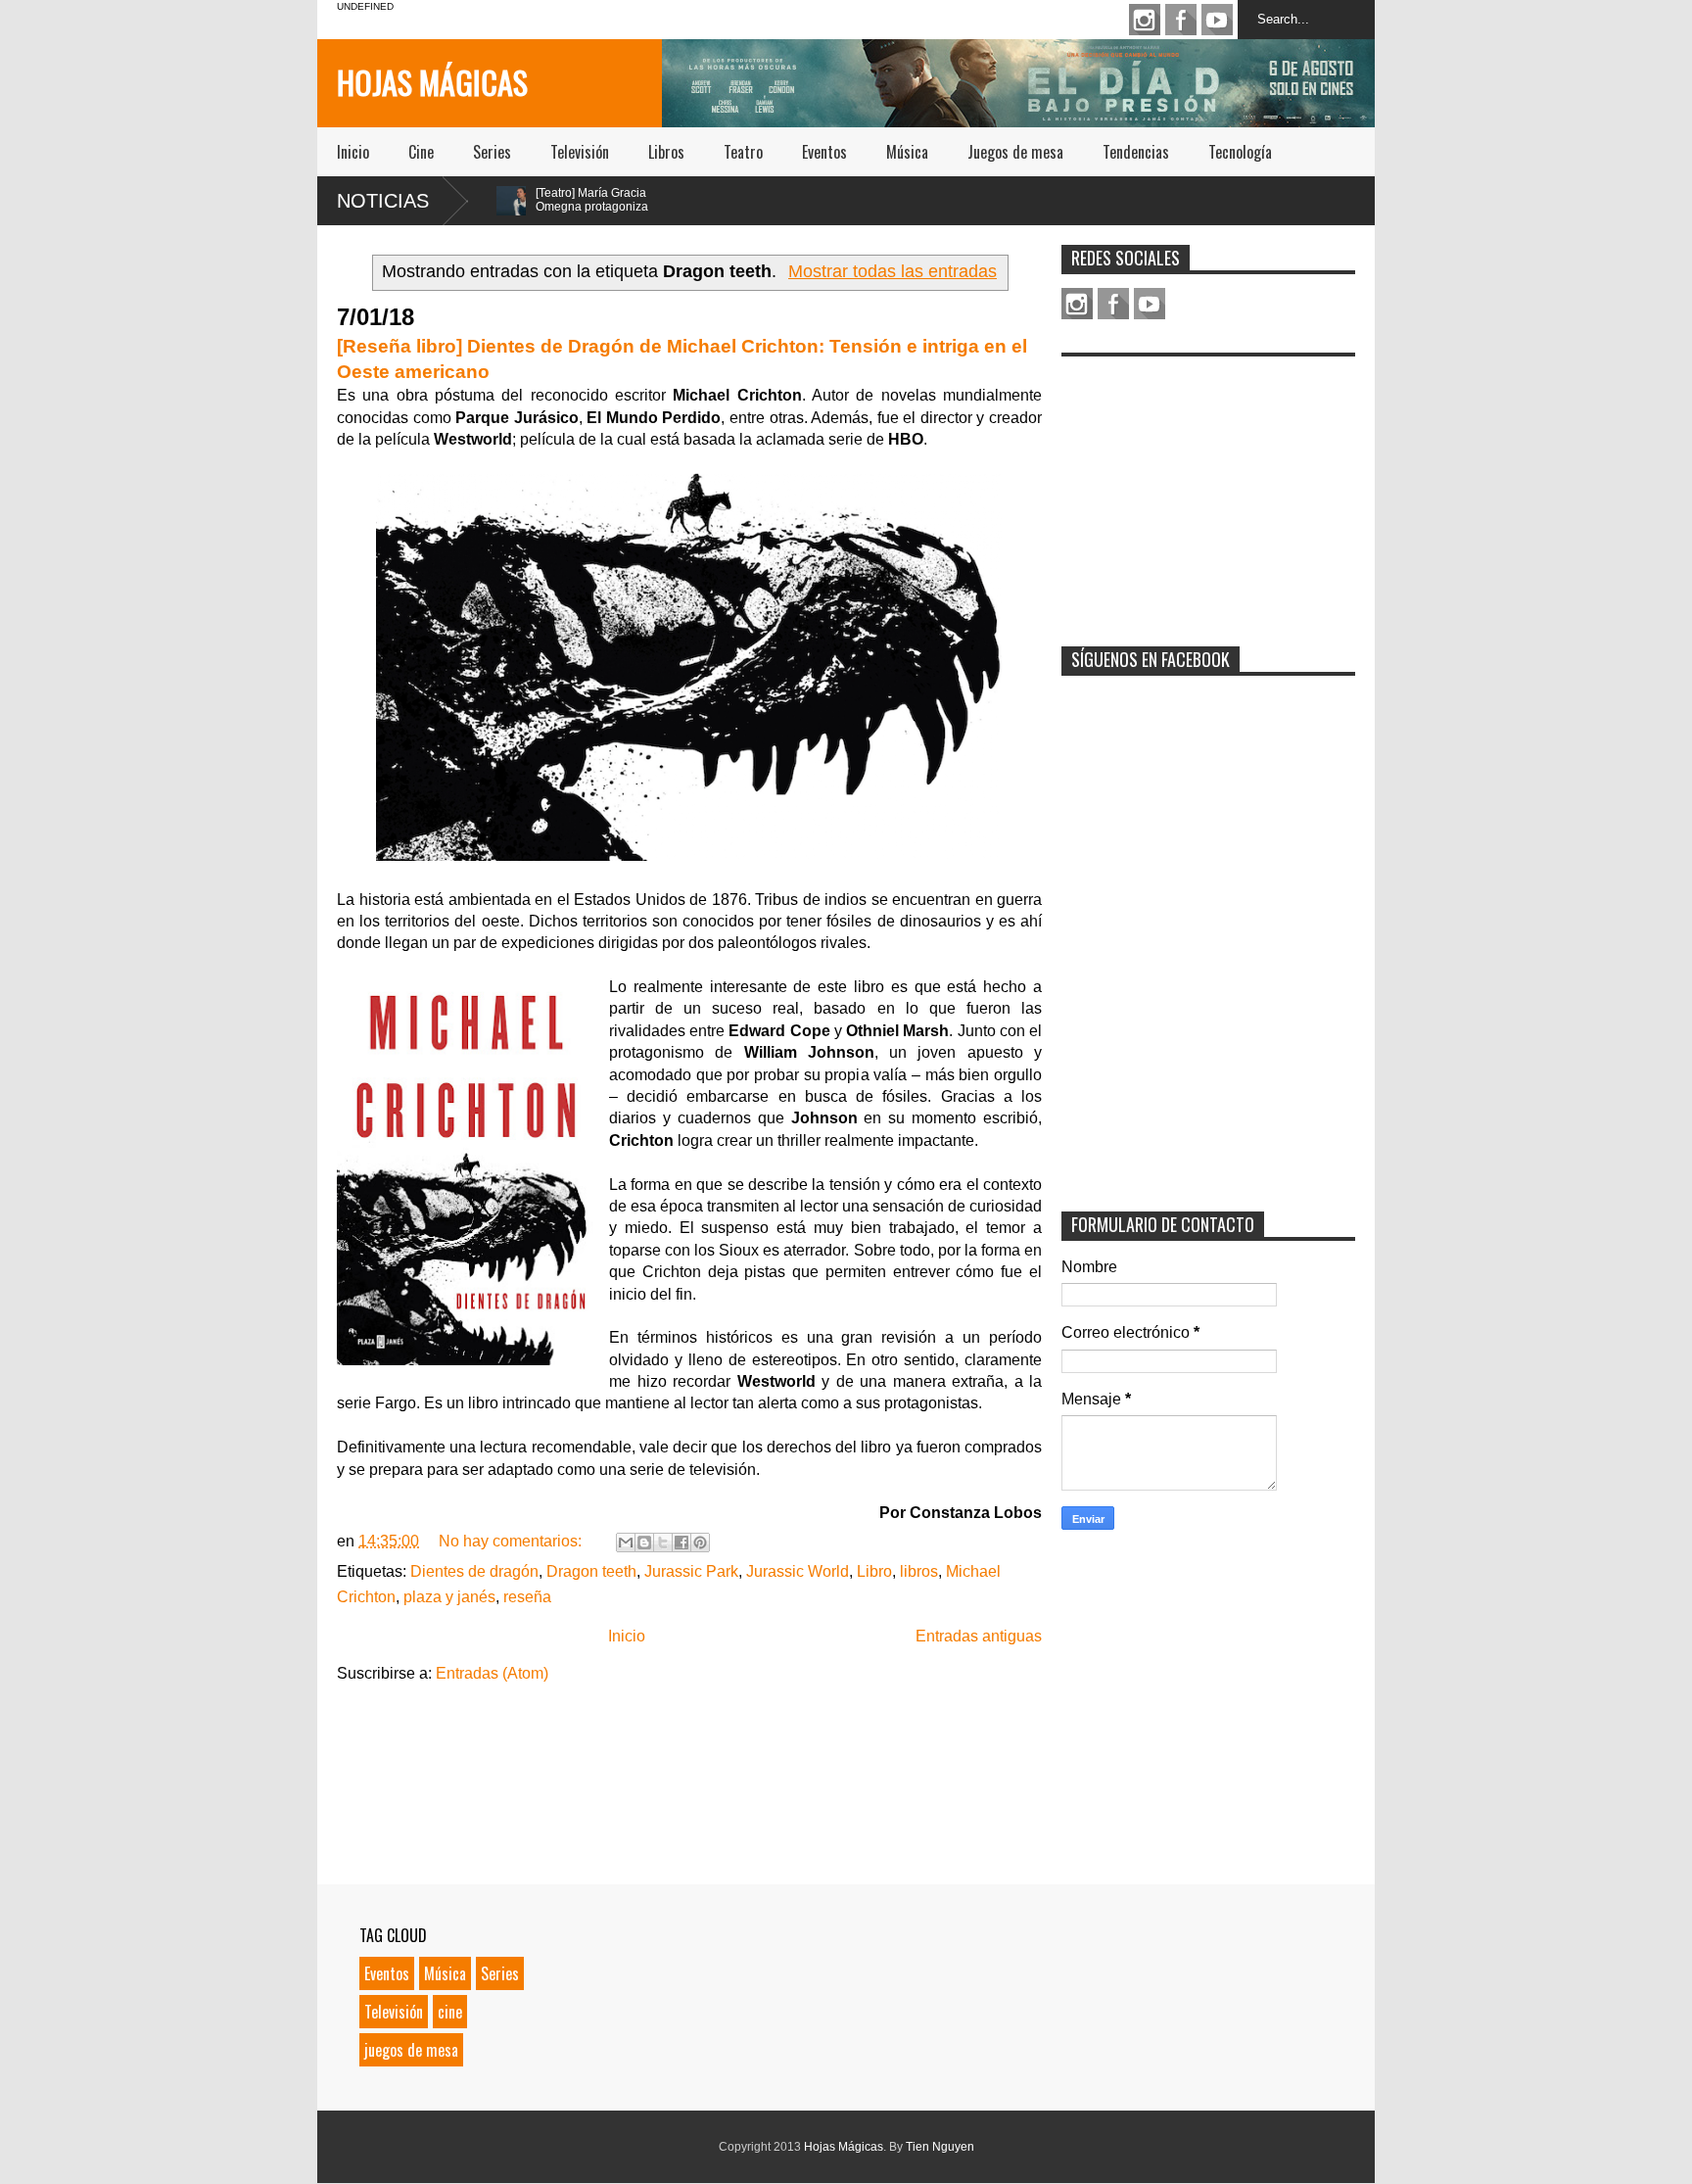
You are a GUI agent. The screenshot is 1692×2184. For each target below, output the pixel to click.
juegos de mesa (411, 2050)
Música (907, 152)
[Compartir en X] (663, 1543)
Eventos (824, 152)
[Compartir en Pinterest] (700, 1543)
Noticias (383, 201)
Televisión (580, 152)
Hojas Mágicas (432, 82)
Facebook (1181, 20)
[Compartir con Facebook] (681, 1543)
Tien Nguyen (940, 2147)
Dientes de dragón (474, 1571)
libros (919, 1571)
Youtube (1217, 20)
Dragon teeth (591, 1571)
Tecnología (1240, 152)
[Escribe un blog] (644, 1543)
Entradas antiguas (979, 1636)
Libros (666, 152)
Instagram (1145, 20)
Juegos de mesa (1015, 152)
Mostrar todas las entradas (893, 271)
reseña (527, 1597)
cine (450, 2012)
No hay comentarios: (512, 1541)
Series (492, 152)
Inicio (353, 152)
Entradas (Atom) (492, 1673)
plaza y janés (449, 1597)
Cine (421, 152)
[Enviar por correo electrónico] (626, 1543)
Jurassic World (798, 1571)
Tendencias (1136, 152)
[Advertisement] (1208, 489)
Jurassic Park (691, 1571)
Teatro (743, 152)
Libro (874, 1571)
